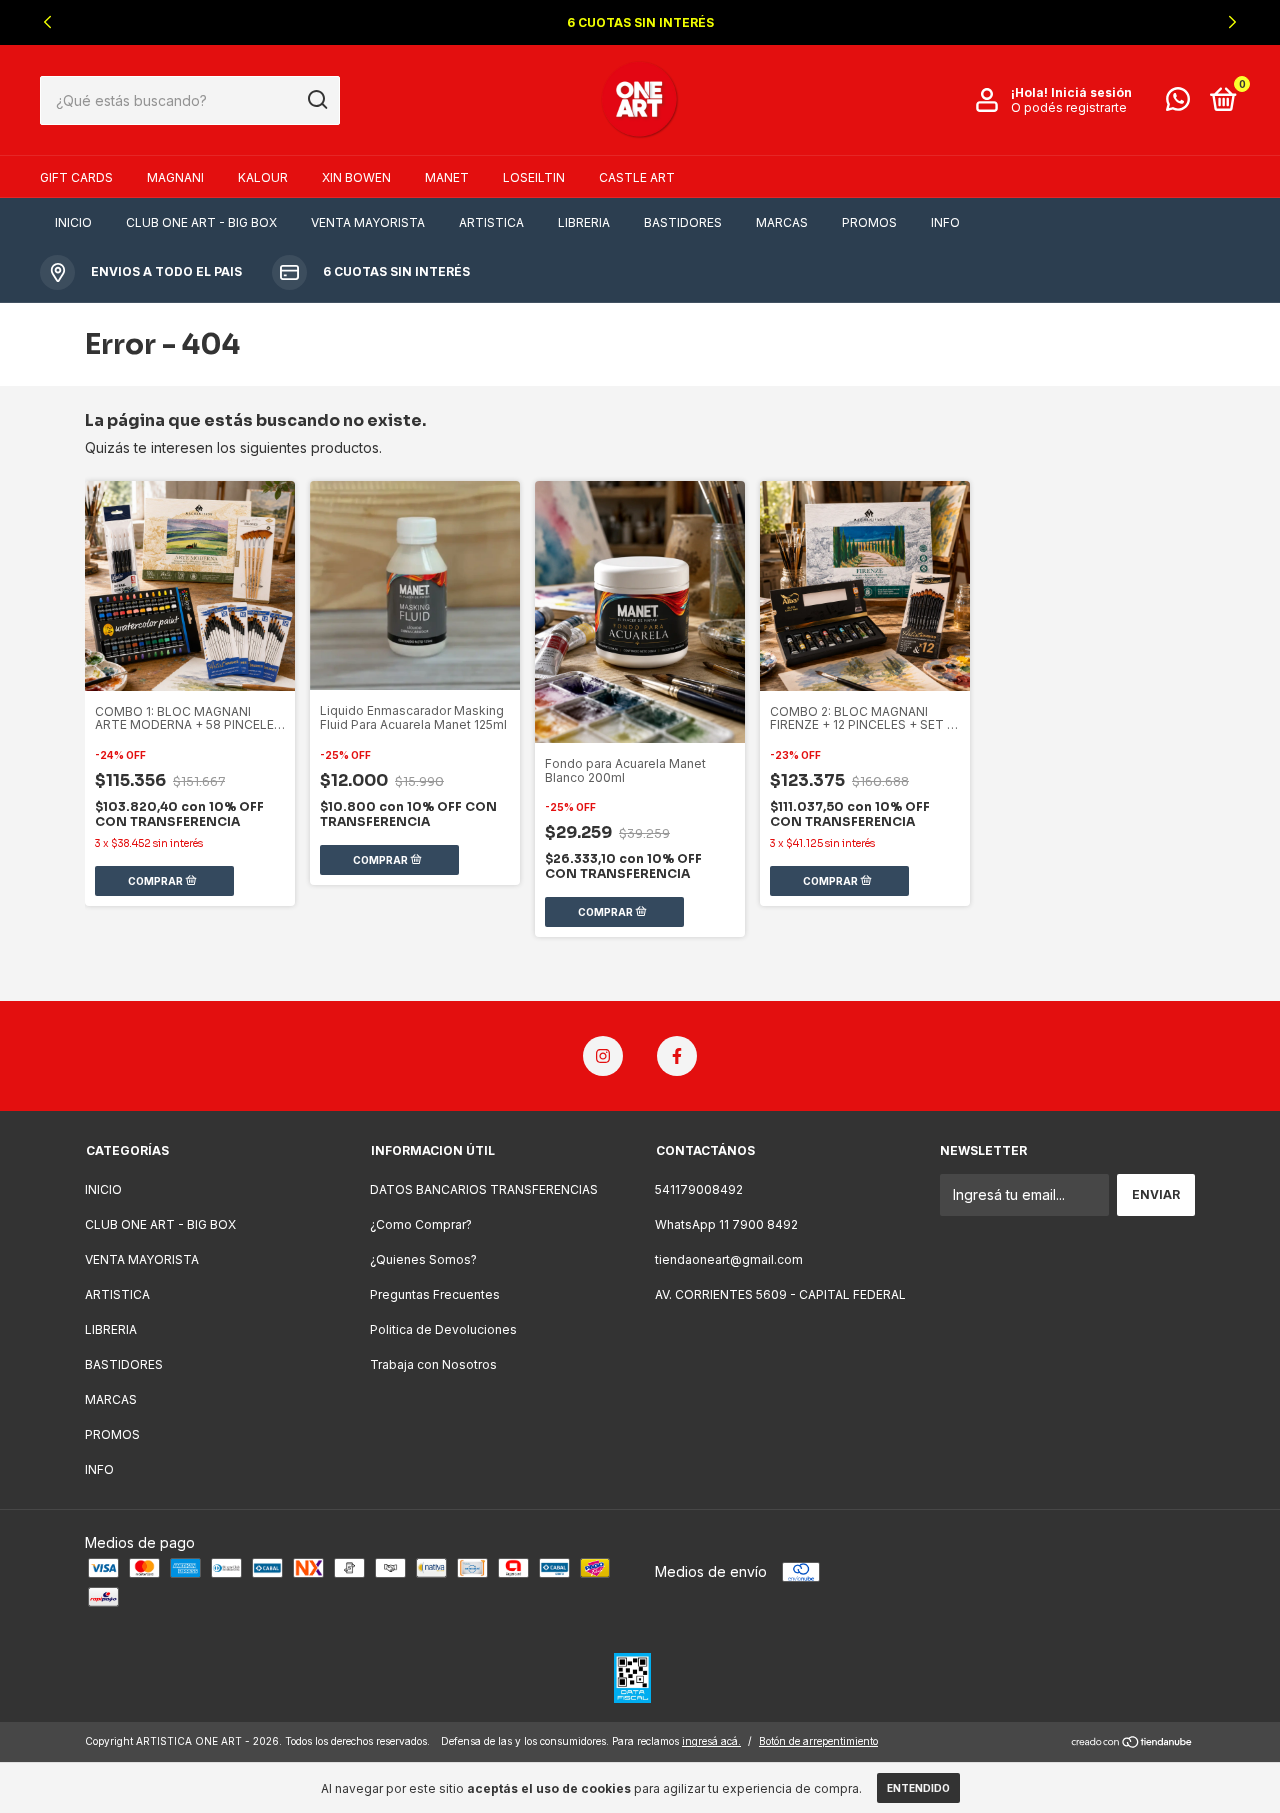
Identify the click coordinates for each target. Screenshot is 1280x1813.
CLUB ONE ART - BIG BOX (201, 222)
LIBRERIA (584, 222)
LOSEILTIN (534, 177)
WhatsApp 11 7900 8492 (726, 1224)
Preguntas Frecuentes (435, 1294)
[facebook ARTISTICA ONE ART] (677, 1056)
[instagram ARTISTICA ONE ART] (603, 1056)
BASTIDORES (683, 222)
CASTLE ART (637, 177)
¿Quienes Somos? (423, 1259)
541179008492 (699, 1189)
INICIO (73, 222)
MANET (447, 177)
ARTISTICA (491, 222)
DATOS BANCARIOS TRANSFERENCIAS (484, 1189)
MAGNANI (175, 177)
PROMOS (869, 222)
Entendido (918, 1788)
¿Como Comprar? (421, 1224)
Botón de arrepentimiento (818, 1741)
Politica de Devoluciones (443, 1329)
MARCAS (782, 222)
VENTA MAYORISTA (368, 222)
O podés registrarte (1069, 107)
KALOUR (263, 177)
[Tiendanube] (1132, 1743)
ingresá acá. (711, 1741)
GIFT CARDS (76, 177)
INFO (945, 222)
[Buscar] (316, 100)
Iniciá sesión (1091, 92)
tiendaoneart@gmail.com (729, 1259)
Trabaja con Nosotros (433, 1364)
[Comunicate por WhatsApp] (1178, 103)
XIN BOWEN (356, 177)
